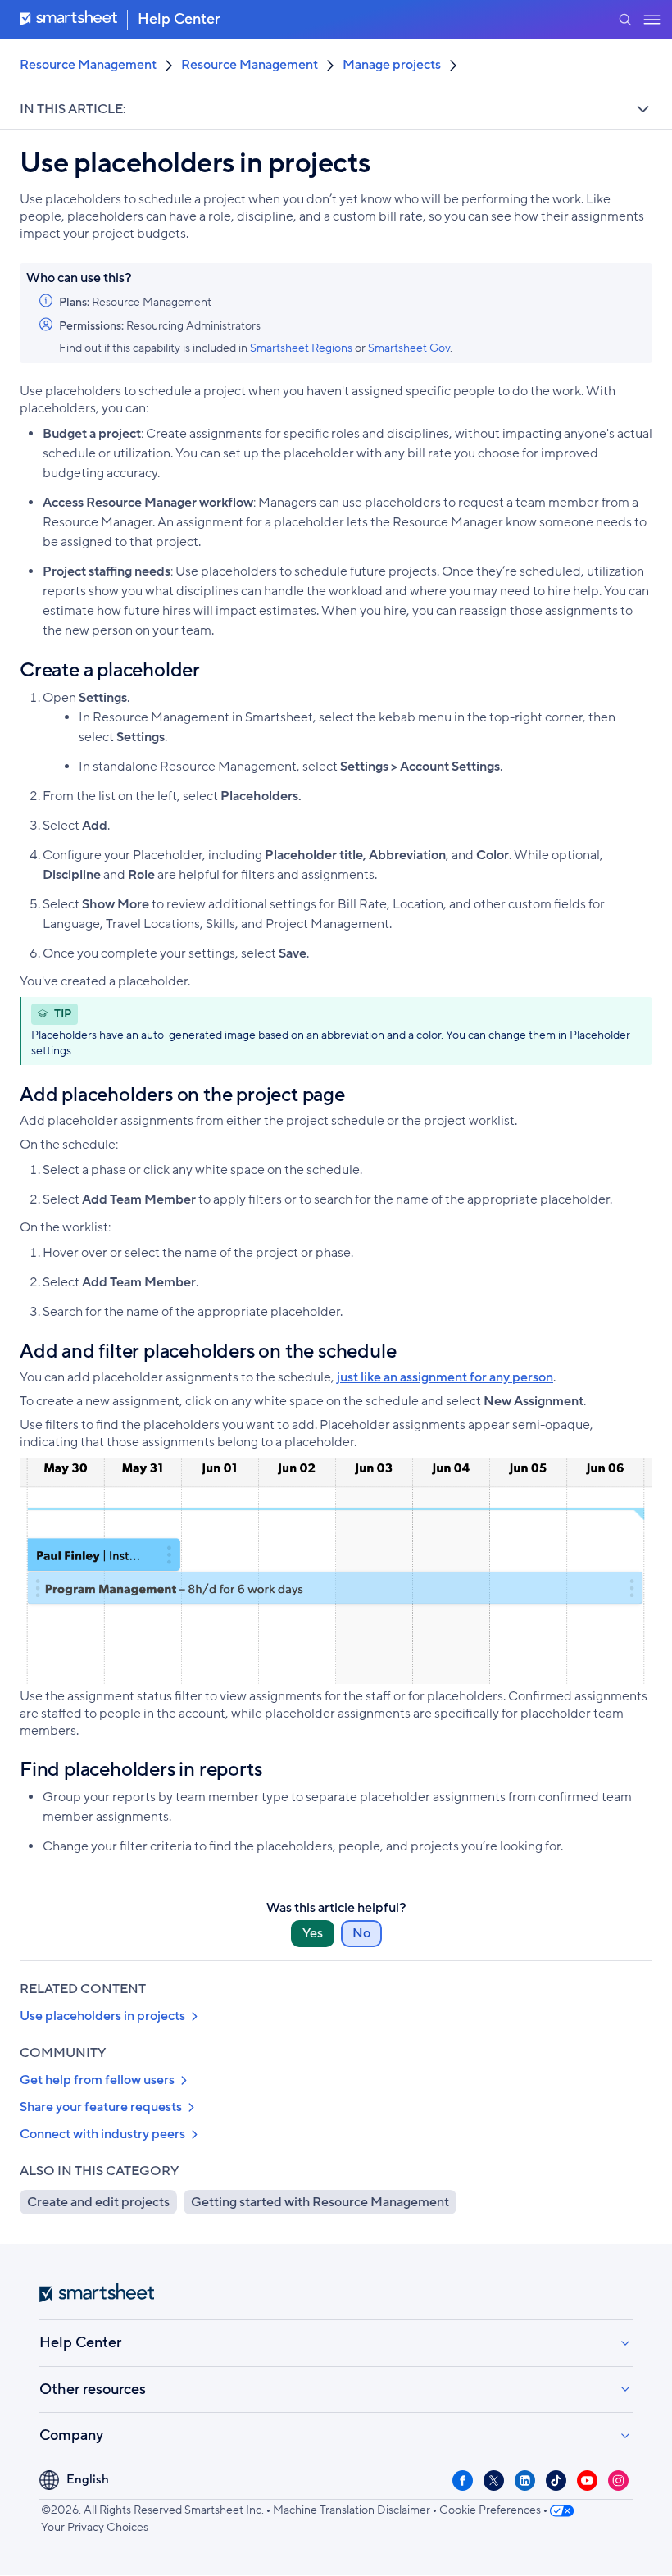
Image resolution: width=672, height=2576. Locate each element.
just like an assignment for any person (445, 1377)
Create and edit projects (98, 2202)
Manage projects (392, 65)
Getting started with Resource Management (320, 2202)
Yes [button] (313, 1933)
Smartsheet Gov (409, 348)
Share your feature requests (101, 2107)
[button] (625, 20)
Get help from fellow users (97, 2080)
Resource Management (88, 65)
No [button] (361, 1933)
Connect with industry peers (102, 2134)
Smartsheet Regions (301, 348)
